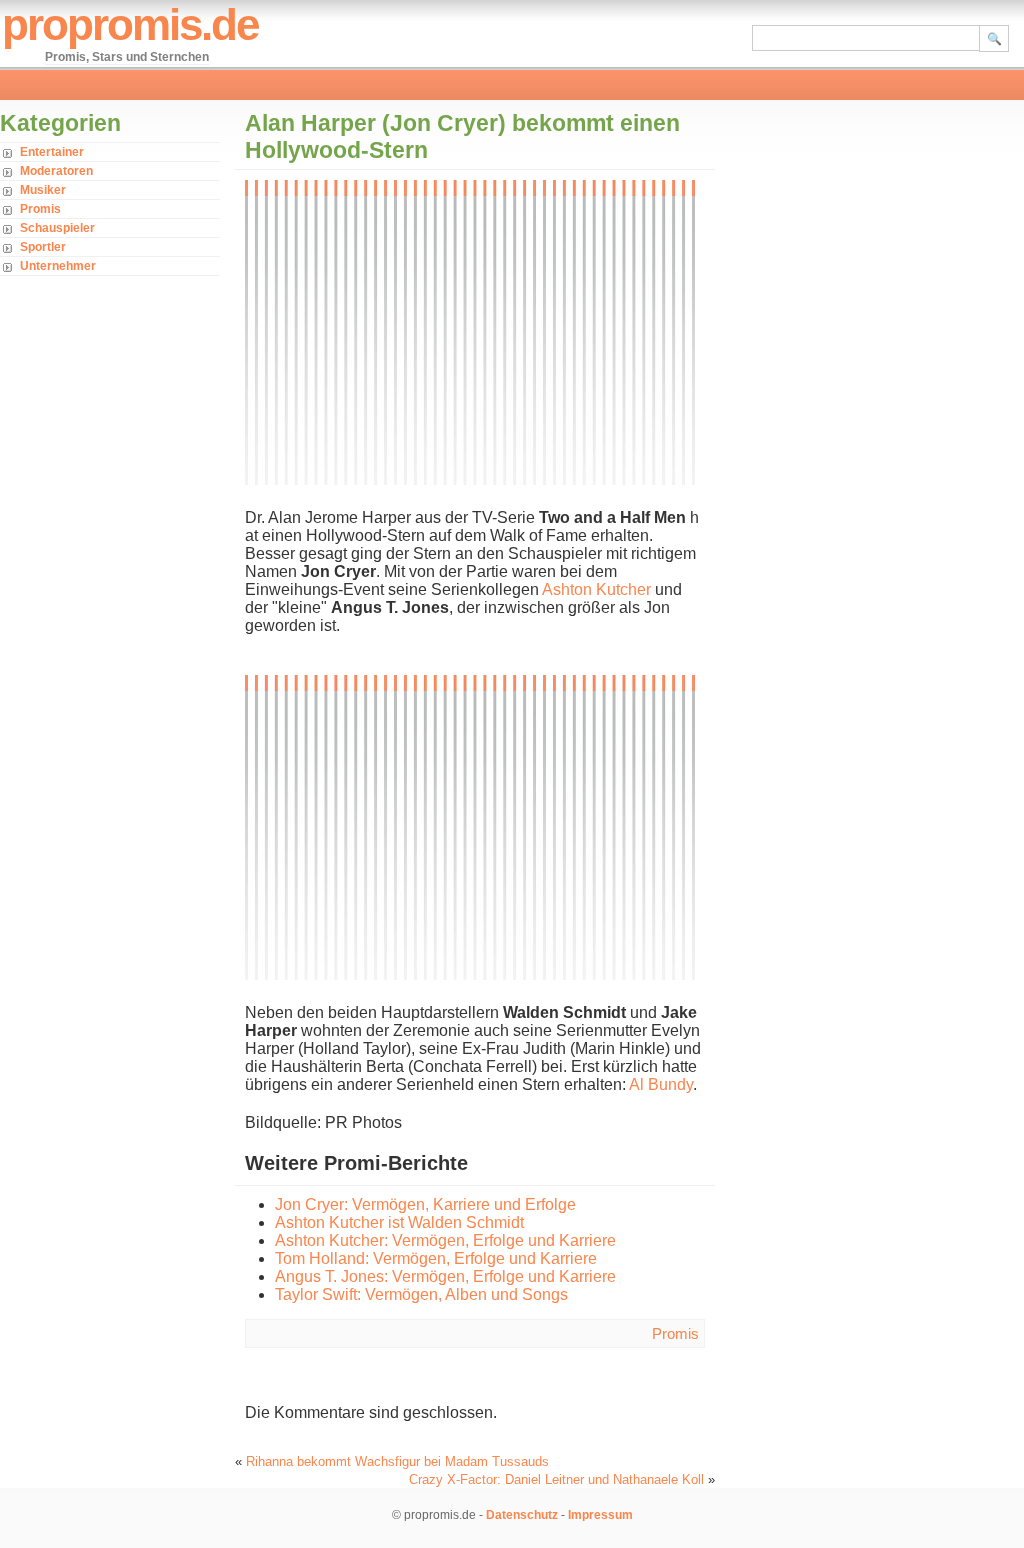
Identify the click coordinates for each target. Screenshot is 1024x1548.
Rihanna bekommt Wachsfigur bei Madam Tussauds (397, 1461)
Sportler (43, 247)
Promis (40, 209)
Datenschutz (522, 1515)
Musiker (43, 190)
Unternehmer (58, 266)
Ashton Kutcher (596, 589)
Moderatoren (56, 171)
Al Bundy (661, 1084)
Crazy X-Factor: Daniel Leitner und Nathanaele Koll (556, 1479)
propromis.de (130, 24)
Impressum (600, 1515)
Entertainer (52, 152)
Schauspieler (57, 228)
